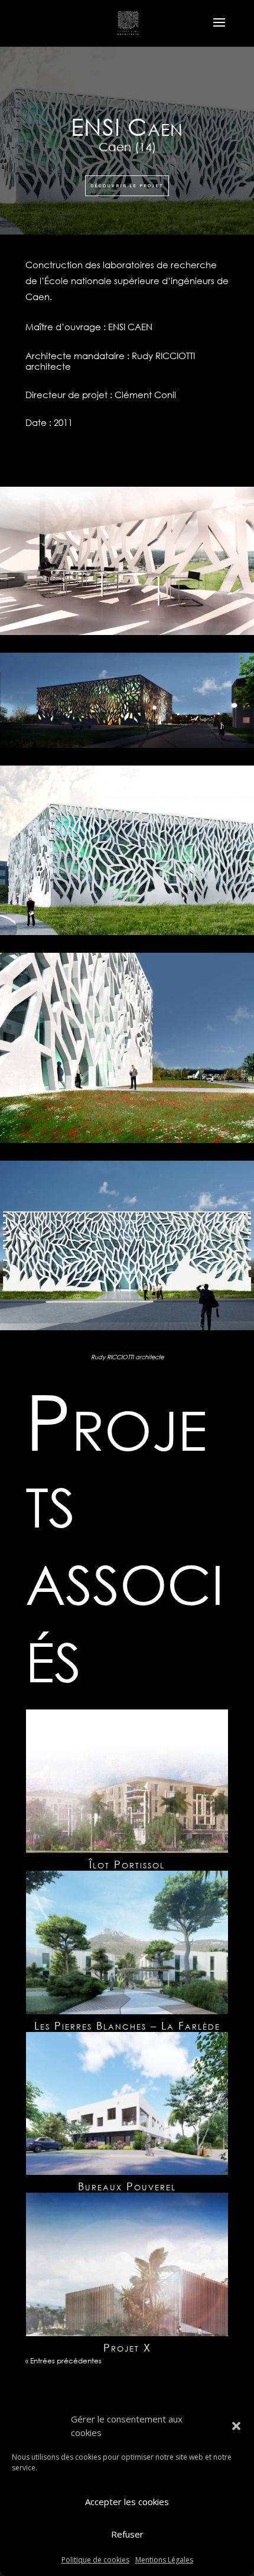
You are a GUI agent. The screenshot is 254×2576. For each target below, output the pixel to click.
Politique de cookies (95, 2560)
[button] (236, 2426)
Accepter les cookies (127, 2502)
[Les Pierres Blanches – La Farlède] (127, 1942)
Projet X (127, 2347)
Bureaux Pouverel (127, 2186)
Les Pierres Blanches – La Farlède (127, 2025)
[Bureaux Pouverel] (127, 2104)
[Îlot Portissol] (127, 1781)
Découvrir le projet (127, 186)
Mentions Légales (164, 2560)
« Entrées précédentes (63, 2361)
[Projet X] (127, 2264)
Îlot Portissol (127, 1864)
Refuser (127, 2534)
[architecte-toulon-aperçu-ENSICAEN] (127, 1330)
